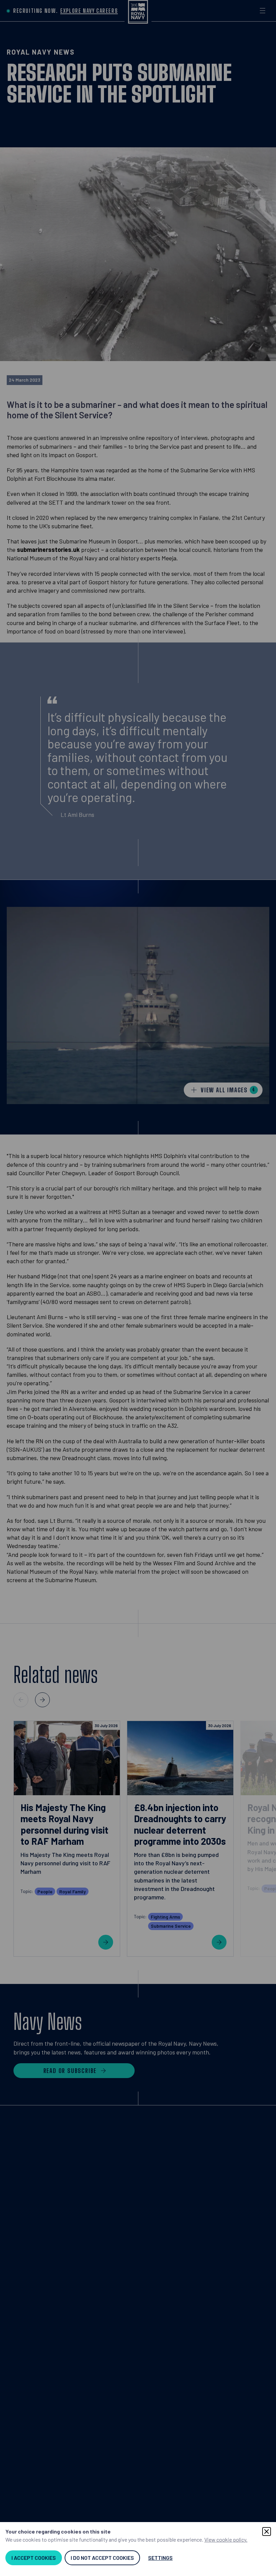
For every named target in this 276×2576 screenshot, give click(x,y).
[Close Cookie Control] (267, 2531)
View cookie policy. (226, 2539)
